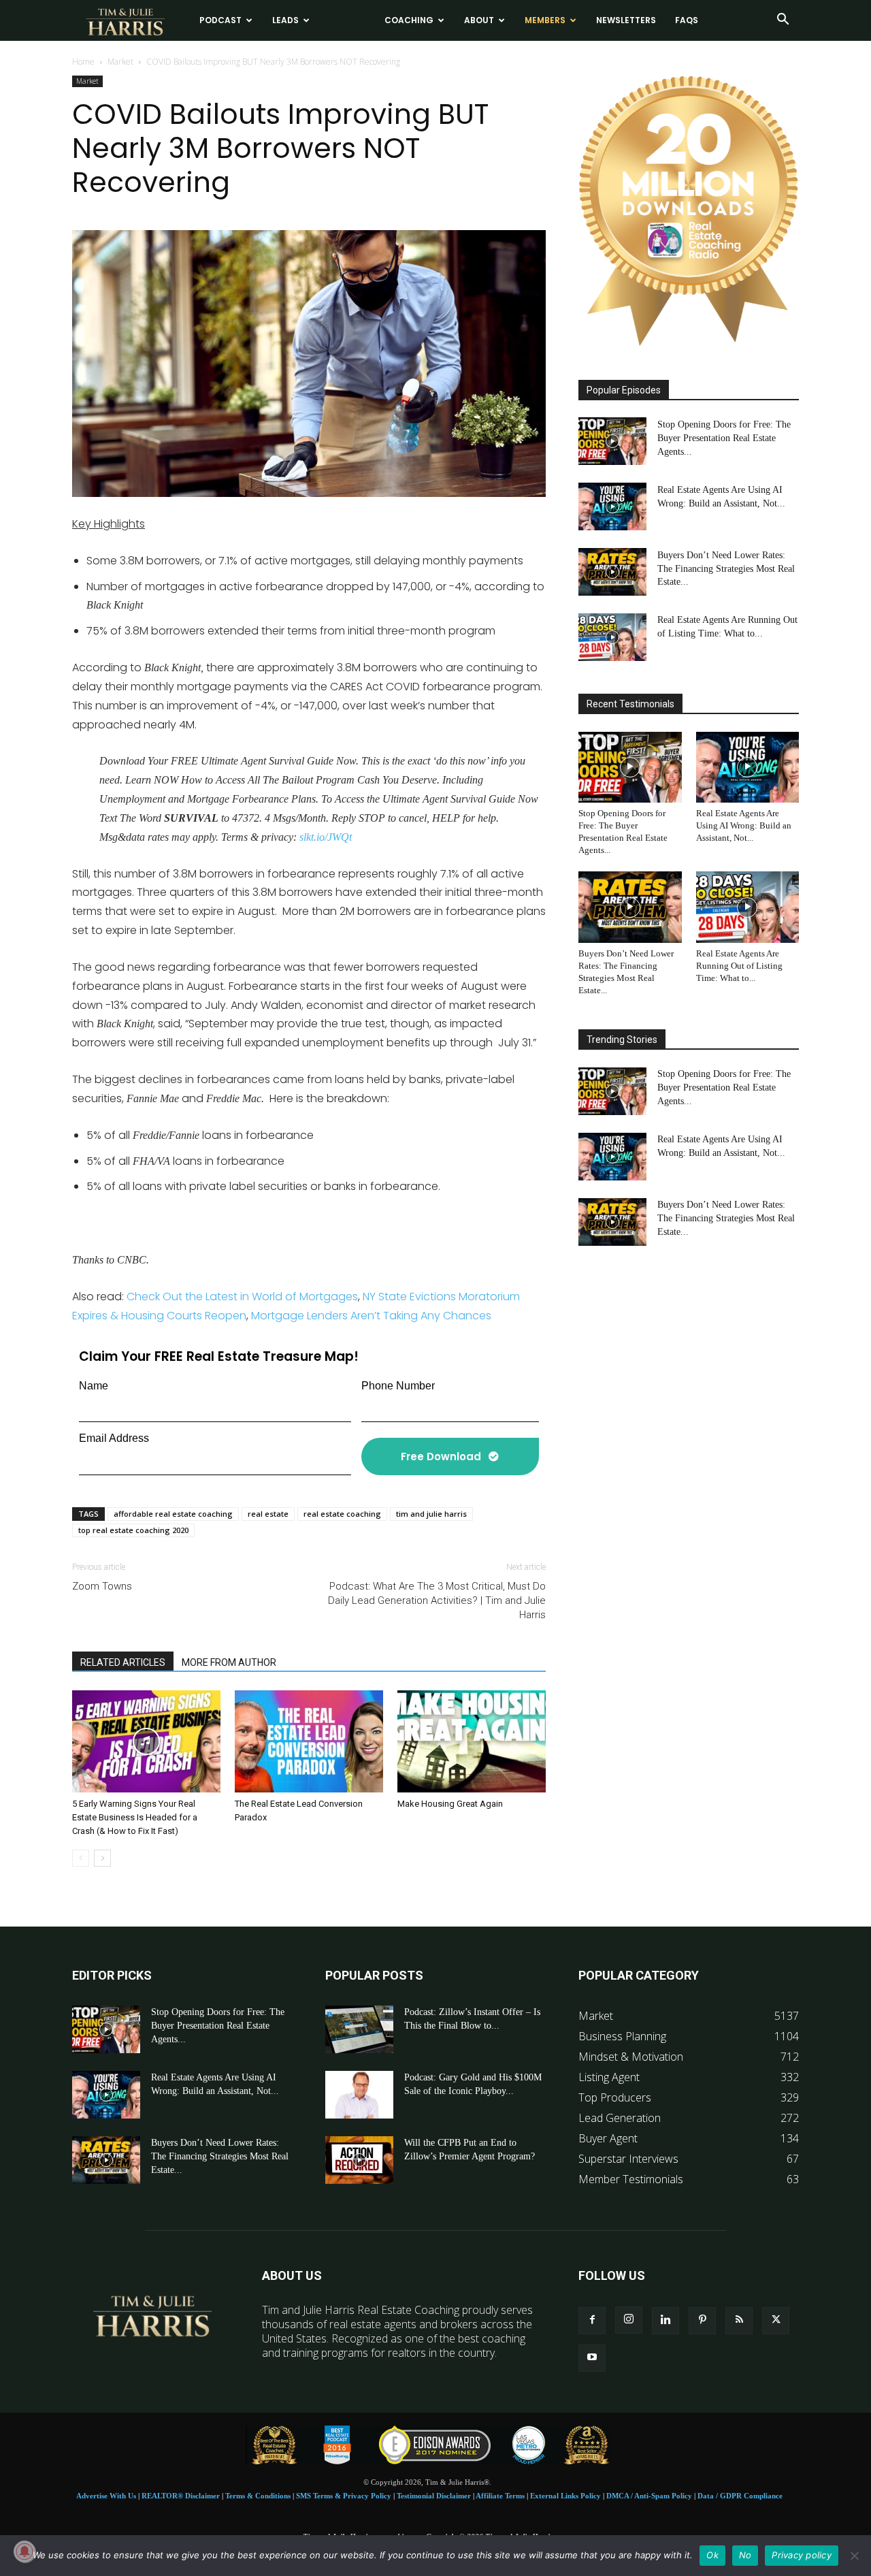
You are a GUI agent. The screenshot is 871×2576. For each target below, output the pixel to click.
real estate (268, 1514)
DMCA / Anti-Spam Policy (649, 2496)
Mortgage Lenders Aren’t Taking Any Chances (371, 1316)
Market (120, 62)
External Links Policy (565, 2496)
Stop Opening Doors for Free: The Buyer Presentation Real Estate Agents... (724, 437)
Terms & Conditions (258, 2496)
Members (545, 20)
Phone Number (398, 1386)
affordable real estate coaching (173, 1514)
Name (94, 1386)
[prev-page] (81, 1858)
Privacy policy (802, 2555)
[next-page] (102, 1858)
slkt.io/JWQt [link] (326, 837)
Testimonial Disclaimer (434, 2496)
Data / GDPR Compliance (740, 2496)
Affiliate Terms (500, 2496)
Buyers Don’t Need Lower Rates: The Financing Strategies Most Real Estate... (726, 568)
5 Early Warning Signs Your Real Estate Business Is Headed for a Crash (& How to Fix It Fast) (135, 1817)
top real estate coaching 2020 (133, 1530)
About (479, 20)
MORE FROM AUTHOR (229, 1662)
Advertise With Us (106, 2496)
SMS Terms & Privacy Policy (344, 2496)
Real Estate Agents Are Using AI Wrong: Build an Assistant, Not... (744, 825)
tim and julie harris (431, 1514)
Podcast (220, 20)
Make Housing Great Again (450, 1804)
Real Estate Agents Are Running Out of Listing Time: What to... (739, 966)
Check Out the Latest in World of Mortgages (242, 1297)
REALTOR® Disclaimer (181, 2496)
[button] (783, 20)
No (745, 2555)
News (342, 20)
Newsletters (626, 20)
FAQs (687, 20)
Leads (285, 20)
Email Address (114, 1438)
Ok (712, 2555)
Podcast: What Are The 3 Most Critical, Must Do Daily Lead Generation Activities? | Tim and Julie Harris (437, 1600)
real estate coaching (342, 1514)
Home (83, 62)
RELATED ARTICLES (123, 1662)
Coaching (409, 20)
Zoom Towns (102, 1586)
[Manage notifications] (24, 2551)
